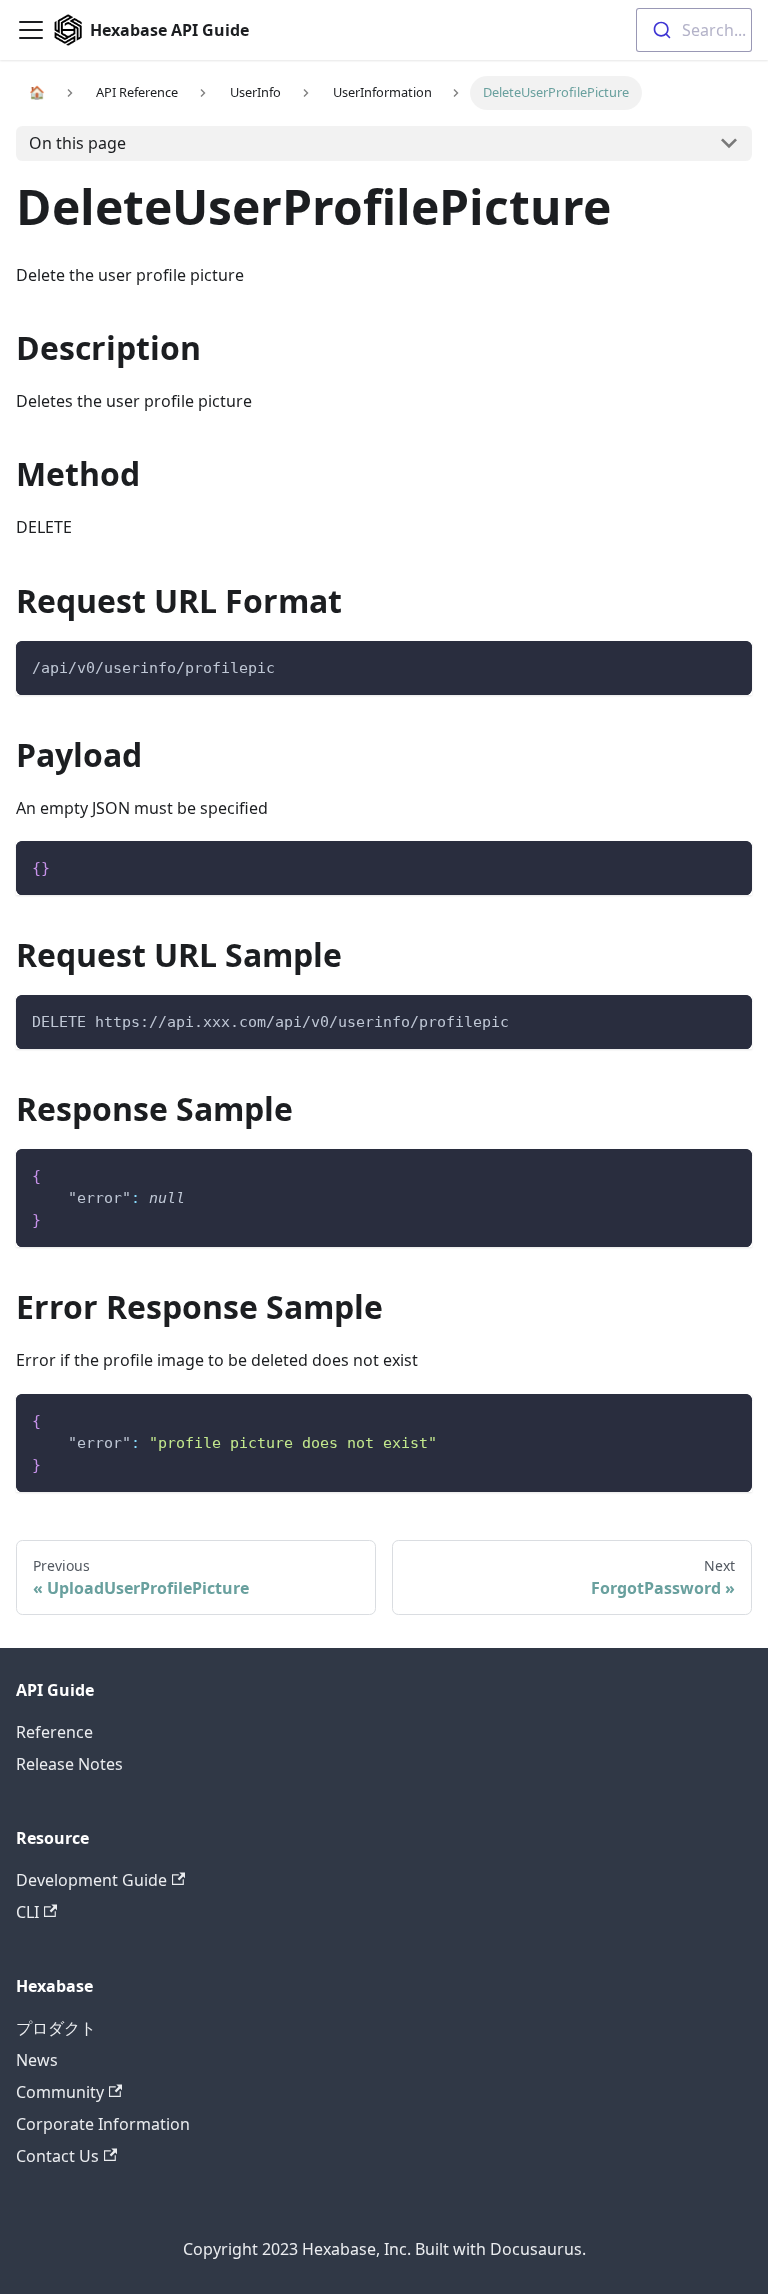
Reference (54, 1732)
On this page (77, 143)
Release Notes (69, 1764)
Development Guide (91, 1880)
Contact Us (57, 2156)
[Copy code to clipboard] (727, 665)
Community (60, 2092)
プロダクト (56, 2028)
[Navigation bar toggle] (31, 30)
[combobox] (694, 30)
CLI (27, 1912)
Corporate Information (103, 2124)
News (37, 2060)
